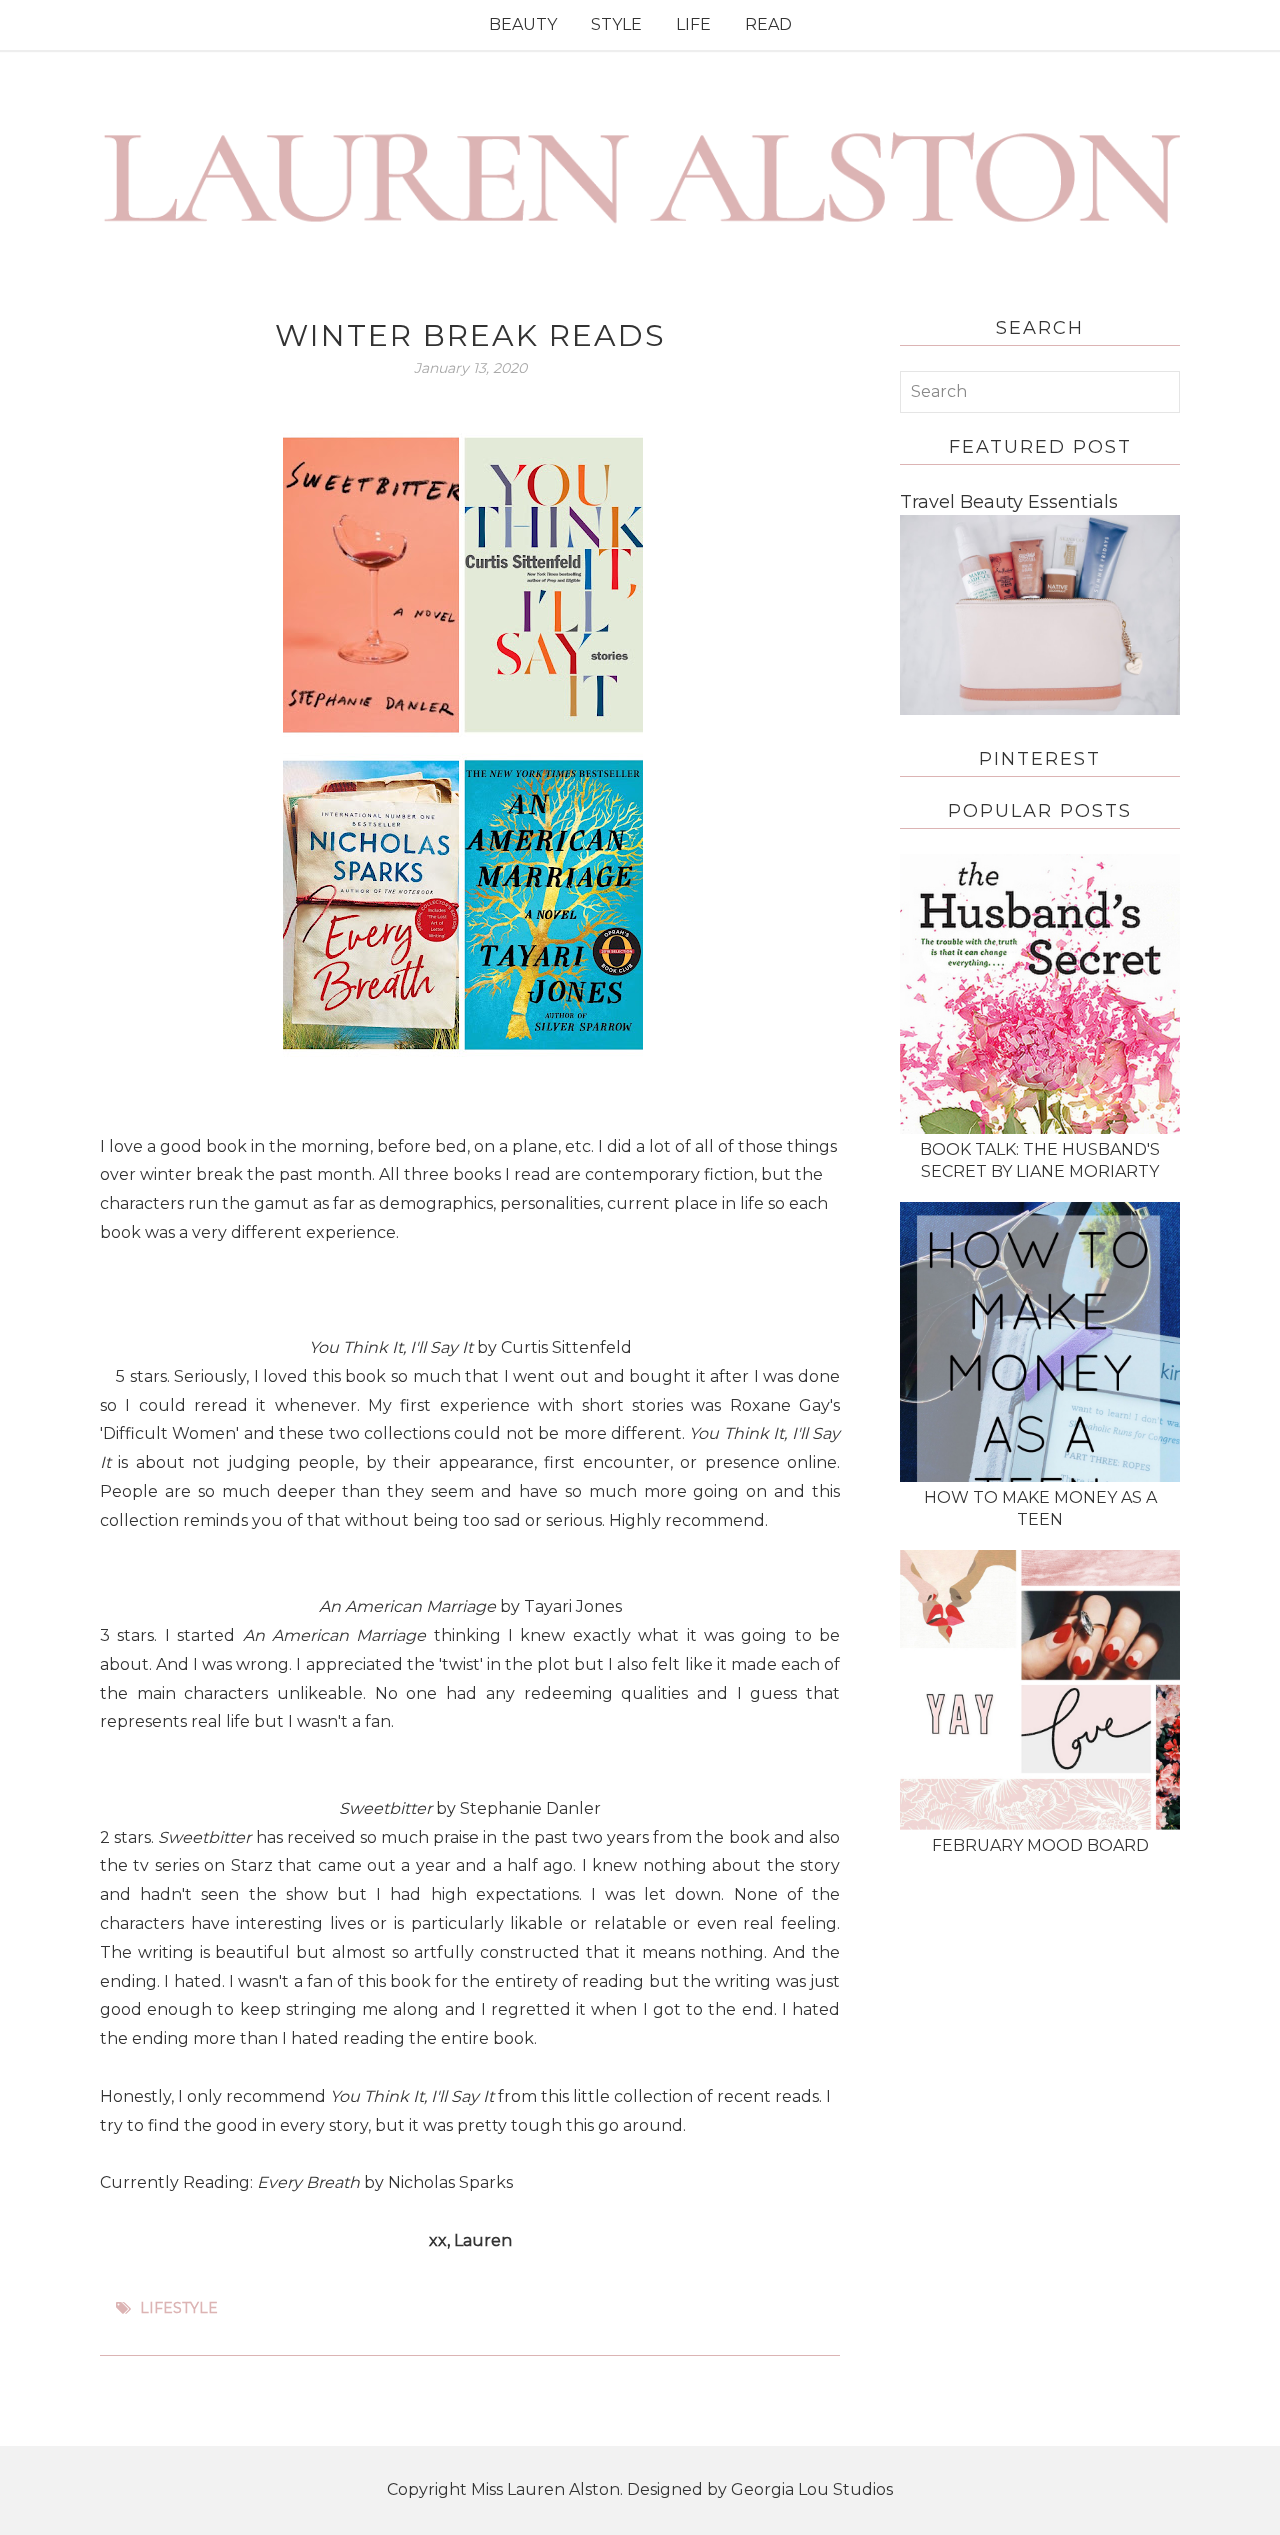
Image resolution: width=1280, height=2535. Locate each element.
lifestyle (179, 2308)
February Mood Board (1040, 1845)
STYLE (616, 24)
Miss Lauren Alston (545, 2489)
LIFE (693, 24)
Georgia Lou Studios (812, 2489)
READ (768, 24)
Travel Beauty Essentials (1009, 502)
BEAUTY (523, 24)
